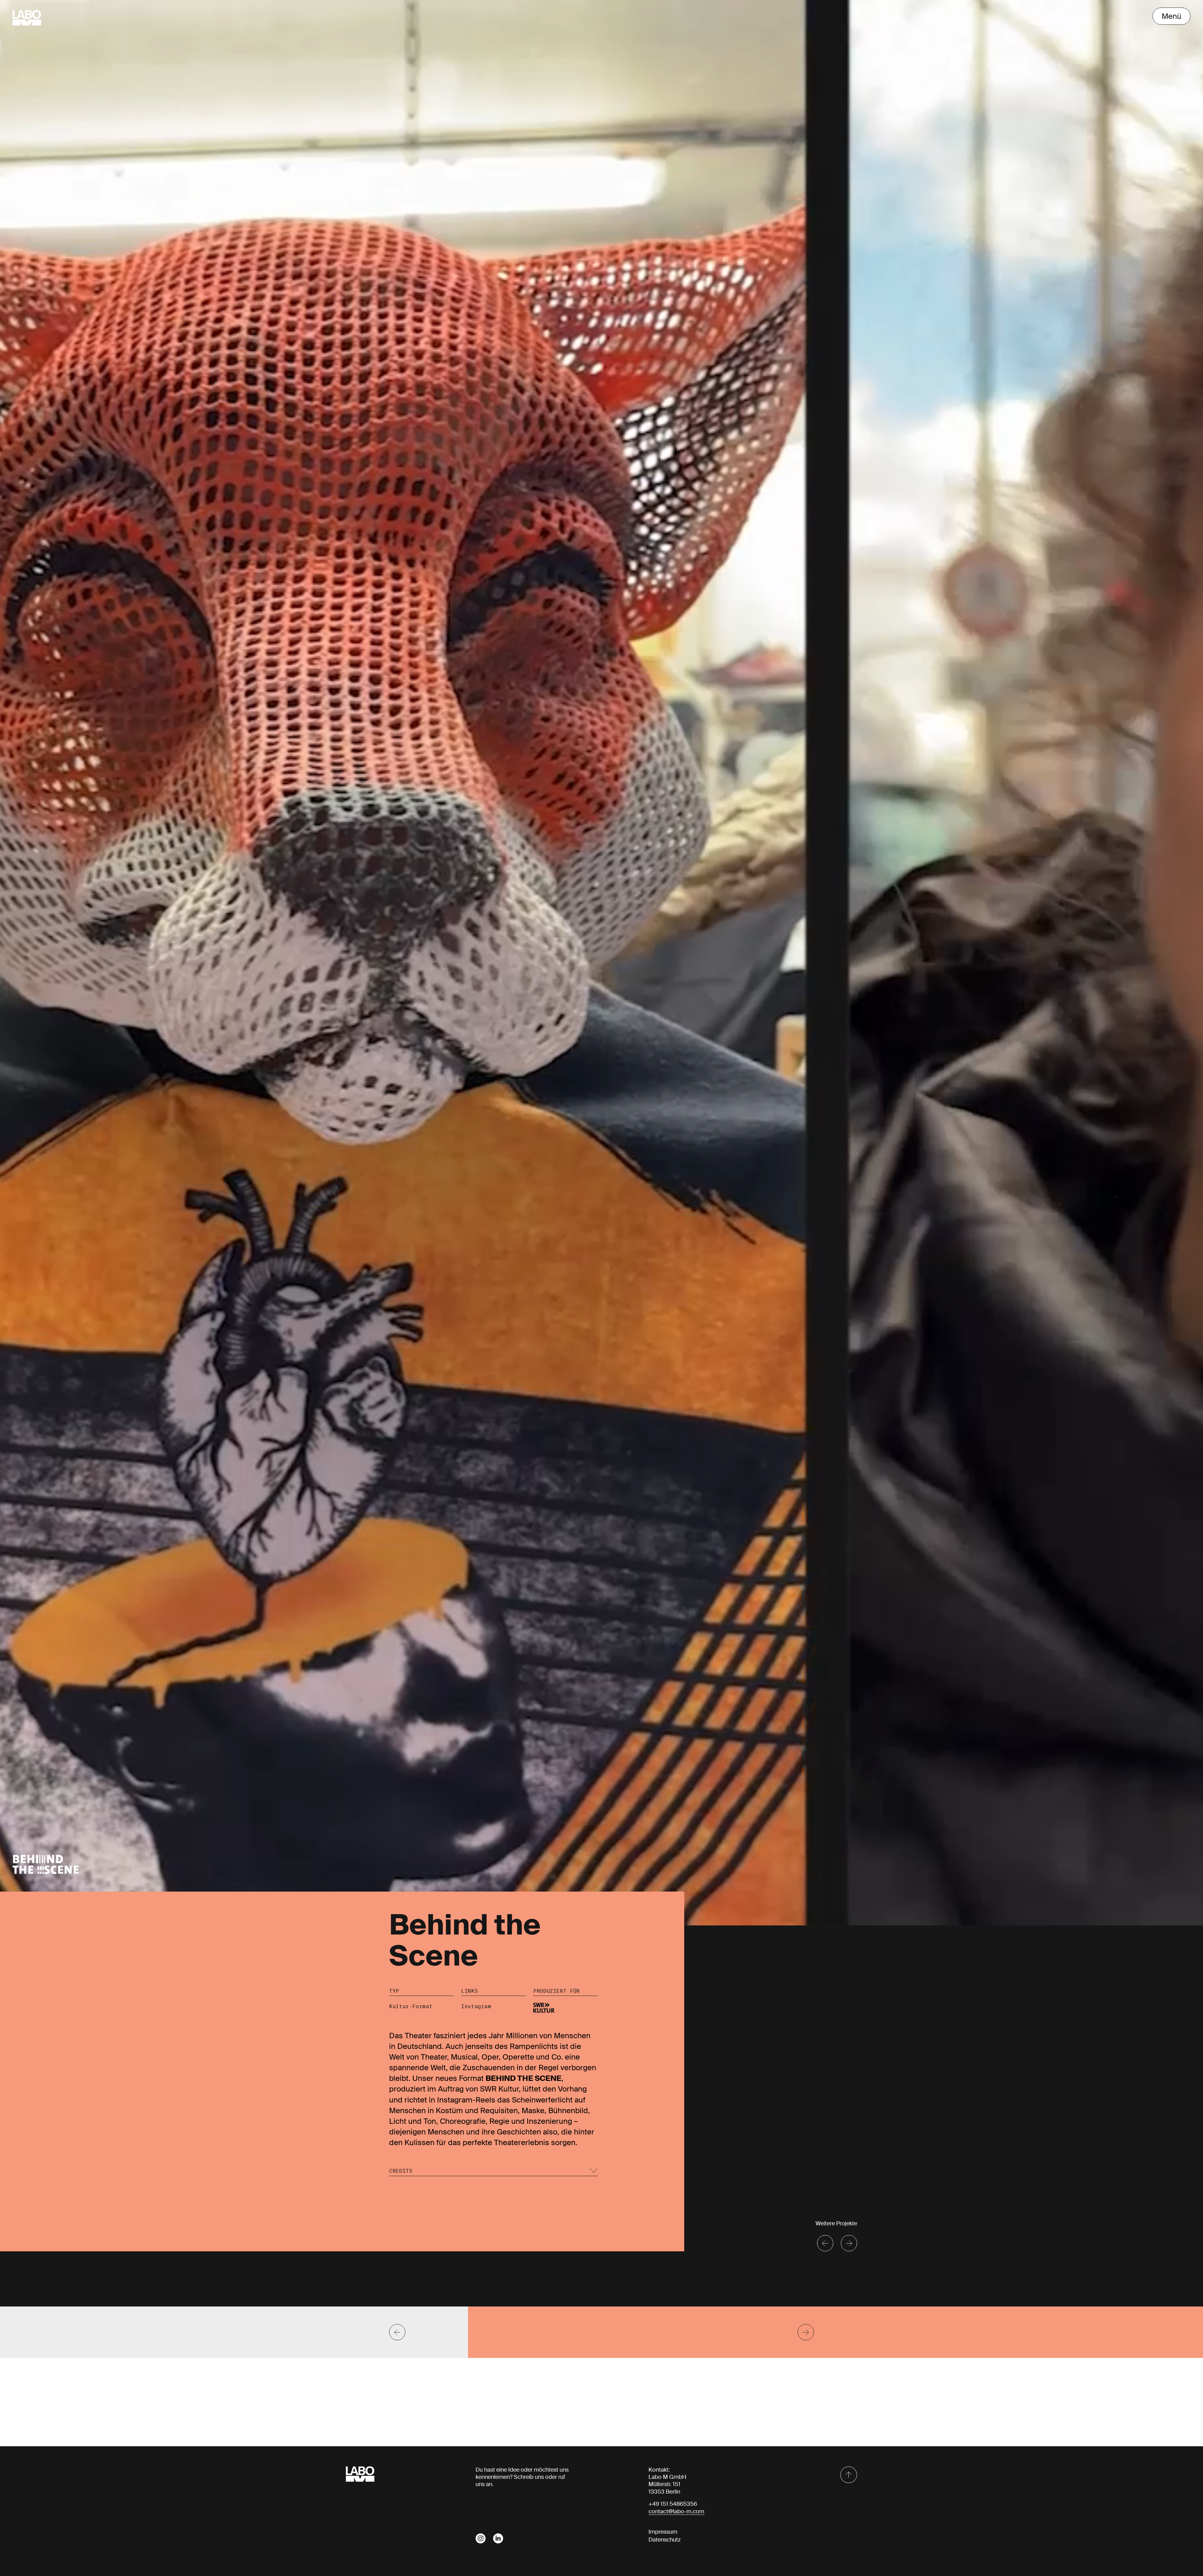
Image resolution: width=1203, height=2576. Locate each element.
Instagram (476, 2006)
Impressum (663, 2532)
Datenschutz (665, 2540)
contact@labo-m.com (676, 2511)
